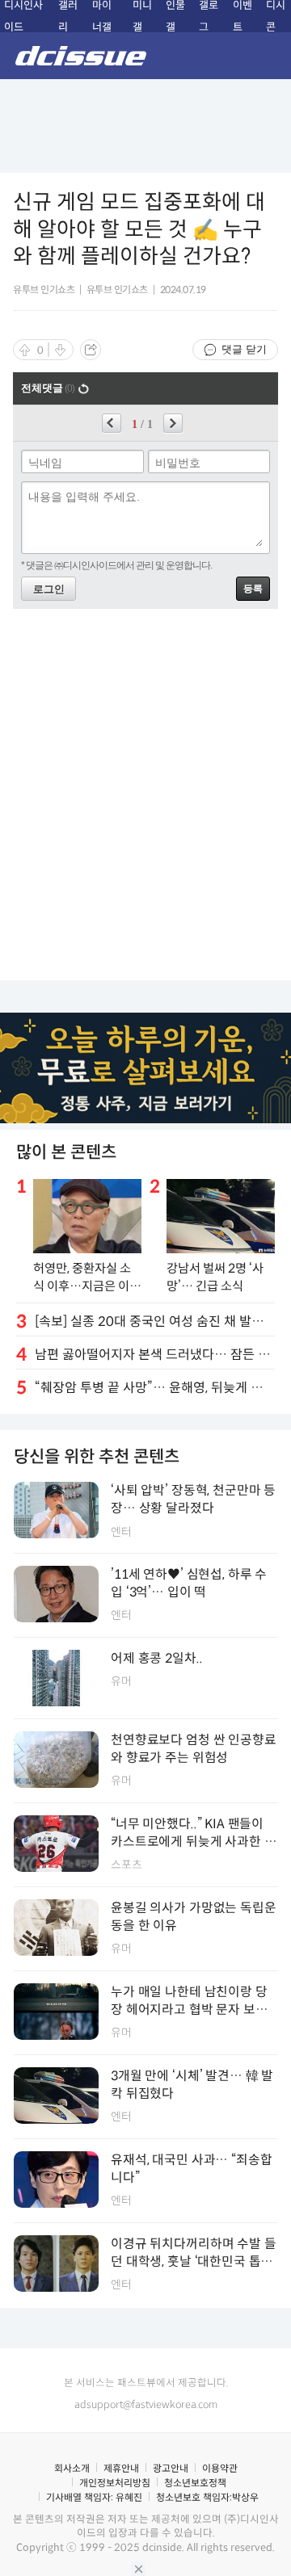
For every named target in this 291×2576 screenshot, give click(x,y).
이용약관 (220, 2468)
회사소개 (72, 2468)
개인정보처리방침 (115, 2483)
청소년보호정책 (195, 2483)
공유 (91, 350)
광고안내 (171, 2468)
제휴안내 (121, 2468)
